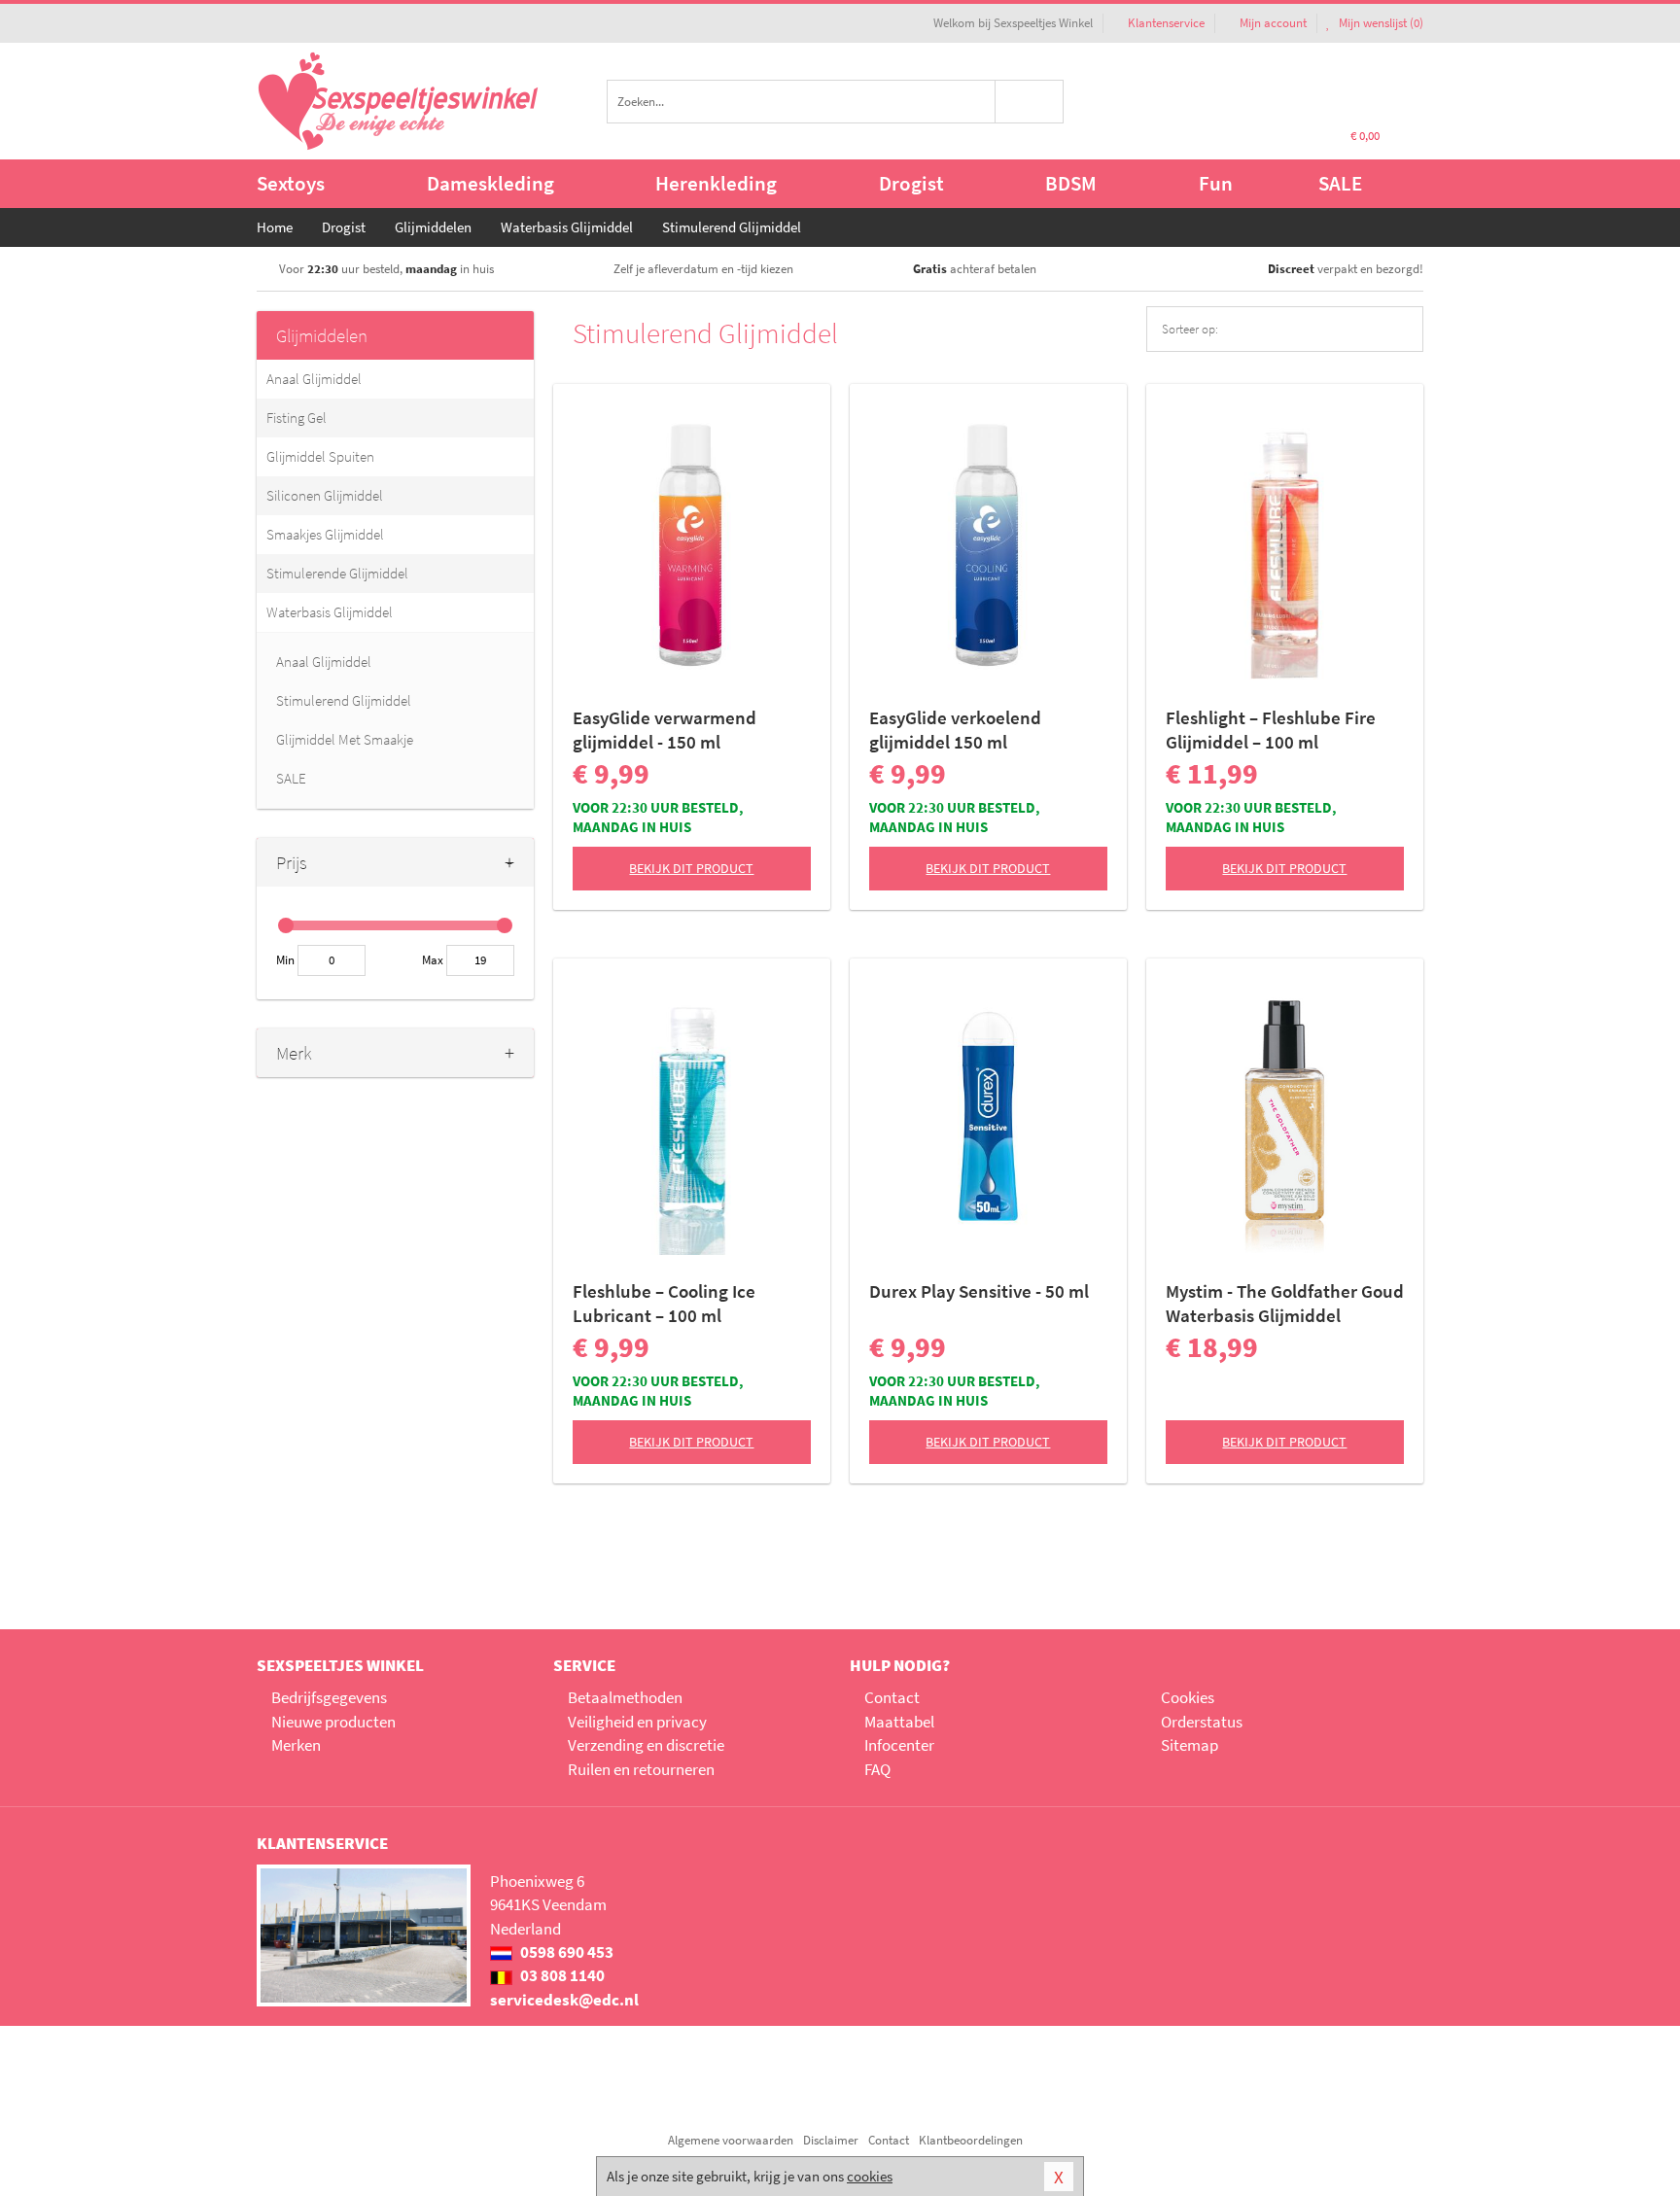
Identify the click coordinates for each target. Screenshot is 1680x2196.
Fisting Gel (297, 418)
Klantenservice (1166, 23)
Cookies (1188, 1697)
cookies (870, 2176)
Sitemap (1190, 1745)
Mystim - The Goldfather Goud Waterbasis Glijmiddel (1285, 1303)
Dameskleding (490, 183)
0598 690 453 (565, 1952)
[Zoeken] (1030, 102)
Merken (296, 1745)
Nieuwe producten (333, 1722)
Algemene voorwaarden (731, 2140)
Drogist (911, 183)
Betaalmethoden (625, 1697)
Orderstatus (1202, 1722)
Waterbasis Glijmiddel (330, 612)
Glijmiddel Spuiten (320, 456)
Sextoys (291, 183)
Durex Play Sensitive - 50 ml (979, 1291)
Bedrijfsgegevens (329, 1697)
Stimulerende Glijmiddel (337, 573)
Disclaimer (831, 2140)
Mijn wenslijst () (1380, 23)
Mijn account (1273, 23)
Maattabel (899, 1722)
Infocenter (899, 1745)
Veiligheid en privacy (637, 1722)
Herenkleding (716, 183)
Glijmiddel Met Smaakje (345, 739)
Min (285, 960)
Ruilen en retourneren (641, 1769)
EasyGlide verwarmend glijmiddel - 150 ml (665, 730)
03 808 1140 (561, 1975)
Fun (1216, 183)
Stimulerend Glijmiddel (344, 700)
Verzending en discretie (646, 1745)
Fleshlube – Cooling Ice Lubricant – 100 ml (664, 1303)
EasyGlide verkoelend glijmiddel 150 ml (955, 730)
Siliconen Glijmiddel (325, 495)
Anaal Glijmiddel (314, 379)
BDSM (1071, 183)
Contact (892, 1697)
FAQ (877, 1769)
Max (433, 960)
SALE (1340, 183)
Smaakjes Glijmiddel (325, 534)
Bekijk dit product (691, 868)
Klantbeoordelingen (971, 2140)
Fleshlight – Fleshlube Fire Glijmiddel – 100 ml (1271, 730)
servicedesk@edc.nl (564, 2000)
